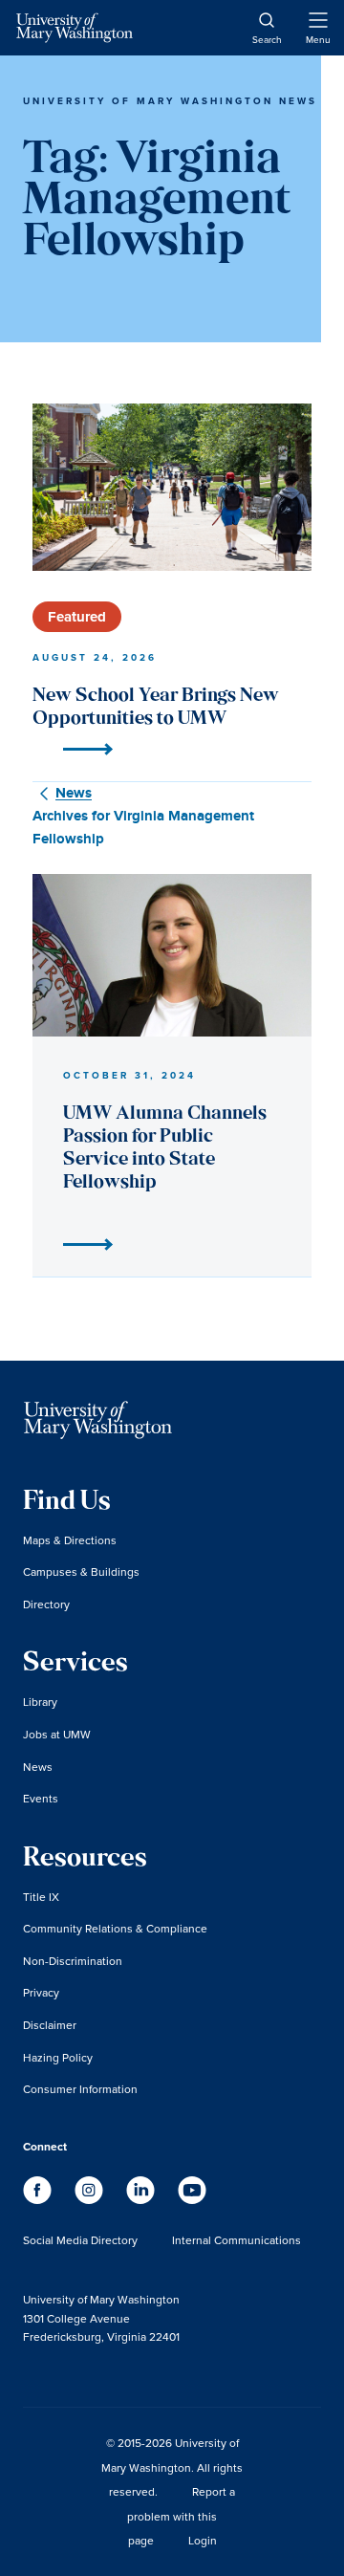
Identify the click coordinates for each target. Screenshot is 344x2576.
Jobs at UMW (57, 1734)
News (38, 1767)
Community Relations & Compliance (115, 1928)
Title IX (41, 1897)
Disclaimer (50, 2025)
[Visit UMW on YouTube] (192, 2200)
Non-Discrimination (73, 1961)
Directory (46, 1604)
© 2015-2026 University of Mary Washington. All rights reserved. (172, 2467)
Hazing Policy (58, 2057)
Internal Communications (236, 2240)
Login (203, 2540)
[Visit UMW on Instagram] (91, 2200)
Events (41, 1798)
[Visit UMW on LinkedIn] (142, 2200)
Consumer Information (80, 2089)
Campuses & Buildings (81, 1572)
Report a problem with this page (181, 2516)
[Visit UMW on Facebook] (39, 2200)
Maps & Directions (70, 1540)
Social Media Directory (80, 2240)
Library (40, 1702)
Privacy (41, 1992)
